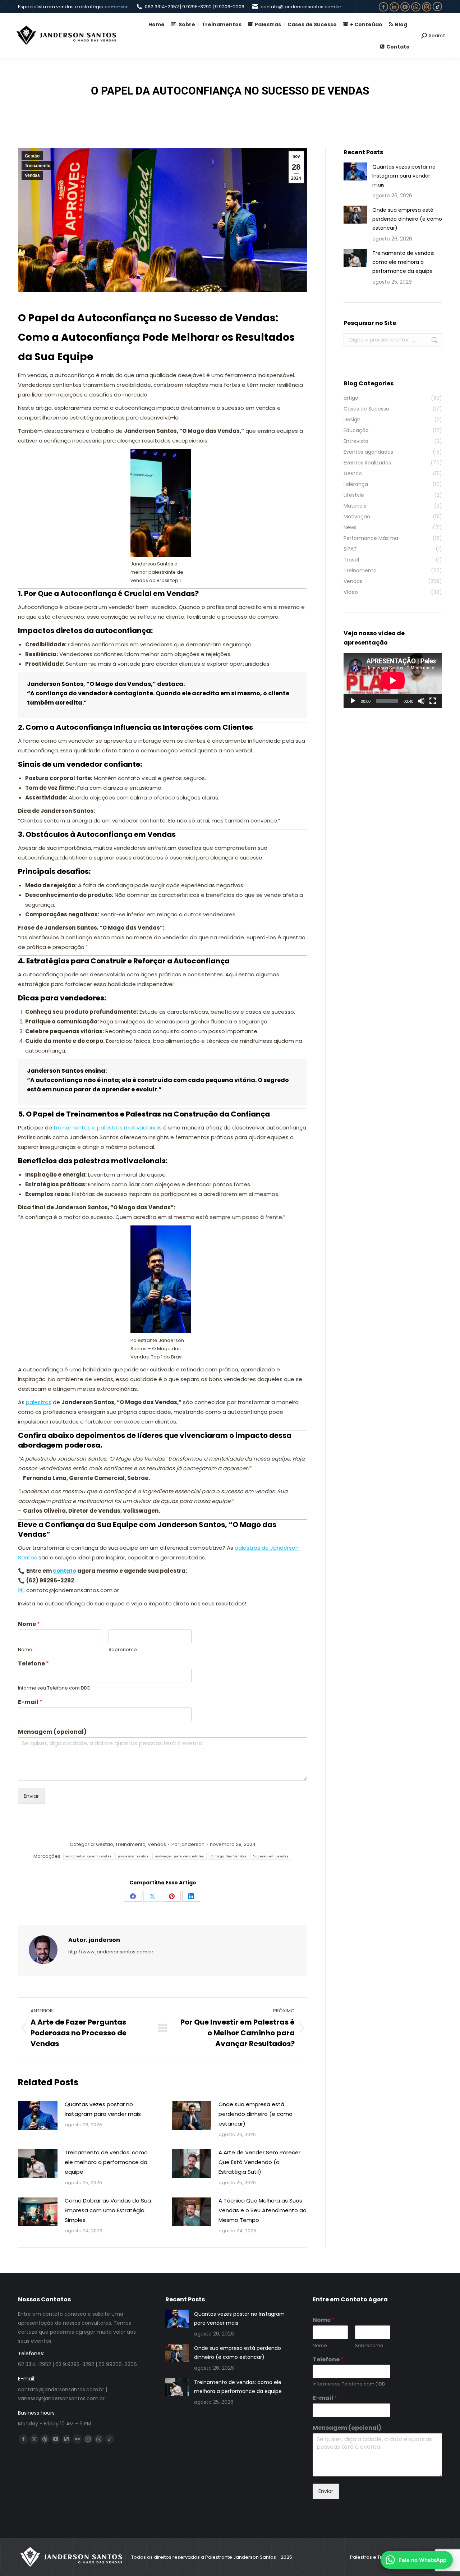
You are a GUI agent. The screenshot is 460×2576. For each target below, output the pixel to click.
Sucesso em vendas (271, 1856)
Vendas (32, 175)
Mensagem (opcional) (52, 1732)
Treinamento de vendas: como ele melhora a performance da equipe (106, 2162)
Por (188, 1844)
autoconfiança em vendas (89, 1856)
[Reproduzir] (353, 701)
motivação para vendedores (180, 1856)
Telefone (33, 1664)
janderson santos (133, 1856)
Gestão (32, 156)
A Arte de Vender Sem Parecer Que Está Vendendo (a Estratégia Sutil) (259, 2162)
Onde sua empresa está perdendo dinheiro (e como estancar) (256, 2114)
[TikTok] (437, 6)
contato (65, 1571)
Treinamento (38, 166)
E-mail (30, 1702)
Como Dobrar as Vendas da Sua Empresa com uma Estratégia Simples (108, 2210)
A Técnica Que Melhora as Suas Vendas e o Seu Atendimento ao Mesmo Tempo (263, 2210)
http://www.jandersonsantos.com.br (111, 1952)
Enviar (31, 1796)
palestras (39, 1402)
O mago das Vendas (229, 1856)
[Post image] (38, 2116)
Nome (29, 1624)
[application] (393, 680)
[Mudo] (421, 701)
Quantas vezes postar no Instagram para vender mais (103, 2109)
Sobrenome (123, 1650)
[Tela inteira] (433, 701)
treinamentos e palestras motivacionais (108, 1127)
